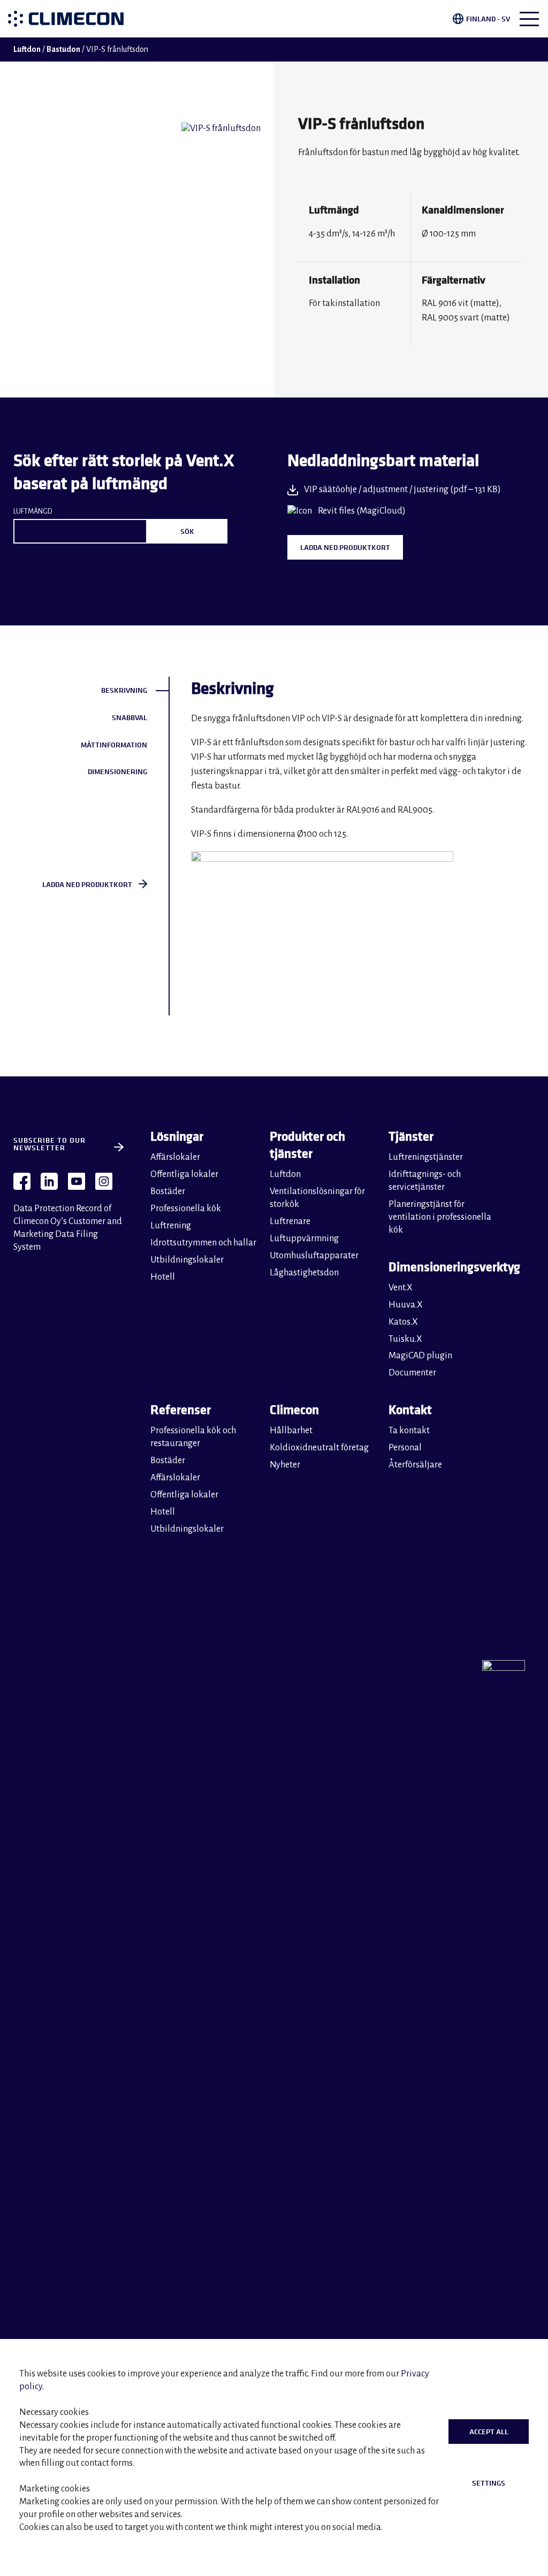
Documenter (412, 1373)
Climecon (294, 1409)
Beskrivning (124, 690)
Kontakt (410, 1409)
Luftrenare (290, 1221)
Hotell (163, 1277)
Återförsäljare (415, 1465)
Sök (187, 531)
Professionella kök (186, 1209)
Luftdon (27, 49)
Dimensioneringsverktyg (446, 1267)
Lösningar (177, 1136)
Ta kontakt (409, 1431)
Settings (489, 2483)
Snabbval (130, 717)
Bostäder (168, 1191)
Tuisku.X (405, 1339)
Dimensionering (117, 771)
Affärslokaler (175, 1157)
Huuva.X (406, 1305)
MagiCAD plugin (420, 1356)
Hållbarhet (291, 1431)
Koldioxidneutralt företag (319, 1448)
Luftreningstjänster (426, 1157)
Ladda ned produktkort (345, 547)
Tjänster (411, 1136)
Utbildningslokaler (187, 1260)
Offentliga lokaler (184, 1174)
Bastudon (63, 49)
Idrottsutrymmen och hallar (203, 1243)
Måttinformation (114, 745)
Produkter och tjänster (307, 1145)
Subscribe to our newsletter (50, 1144)
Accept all (489, 2432)
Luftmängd (33, 511)
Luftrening (171, 1226)
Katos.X (403, 1322)
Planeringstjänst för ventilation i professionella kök (440, 1217)
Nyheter (285, 1465)
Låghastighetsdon (304, 1273)
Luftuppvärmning (304, 1239)
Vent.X (401, 1288)
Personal (405, 1448)
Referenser (181, 1409)
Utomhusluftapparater (314, 1256)
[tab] (91, 690)
